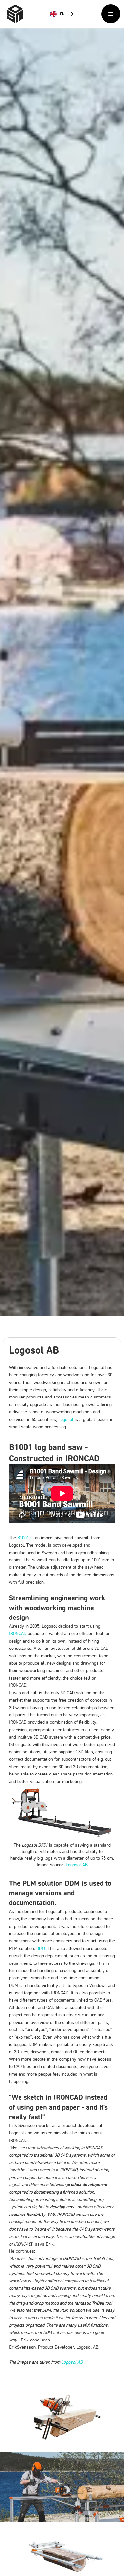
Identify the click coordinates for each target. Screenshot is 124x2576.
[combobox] (62, 14)
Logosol (66, 1419)
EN (62, 14)
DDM (41, 1948)
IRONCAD (18, 1633)
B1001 (23, 1538)
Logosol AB (77, 1864)
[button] (111, 14)
